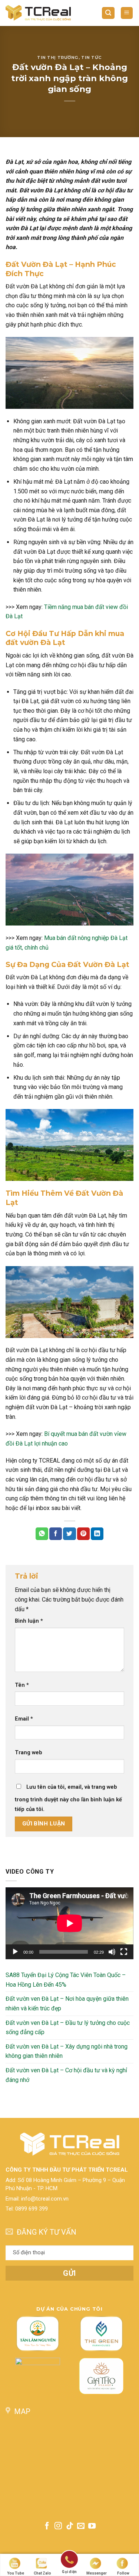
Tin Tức (92, 57)
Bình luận (29, 1621)
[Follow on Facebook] (47, 2526)
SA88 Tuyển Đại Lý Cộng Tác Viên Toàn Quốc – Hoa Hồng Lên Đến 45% (66, 1980)
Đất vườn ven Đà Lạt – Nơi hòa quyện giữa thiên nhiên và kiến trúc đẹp (67, 2004)
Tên (22, 1685)
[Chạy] (15, 1952)
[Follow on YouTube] (92, 2526)
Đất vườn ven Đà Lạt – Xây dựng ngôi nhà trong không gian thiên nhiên (67, 2051)
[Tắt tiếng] (112, 1952)
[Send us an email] (81, 2526)
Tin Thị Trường (58, 57)
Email (24, 1719)
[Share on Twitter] (69, 1534)
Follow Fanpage (123, 2574)
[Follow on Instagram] (58, 2526)
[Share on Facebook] (56, 1534)
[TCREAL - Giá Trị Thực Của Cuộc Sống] (38, 13)
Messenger (97, 2573)
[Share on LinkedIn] (97, 1534)
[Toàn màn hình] (124, 1952)
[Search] (108, 13)
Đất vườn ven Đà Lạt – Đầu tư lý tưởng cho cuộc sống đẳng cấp (68, 2027)
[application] (69, 1923)
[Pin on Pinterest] (83, 1534)
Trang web (29, 1753)
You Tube (16, 2573)
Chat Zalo (42, 2573)
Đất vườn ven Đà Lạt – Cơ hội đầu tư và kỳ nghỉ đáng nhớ (66, 2075)
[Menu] (127, 13)
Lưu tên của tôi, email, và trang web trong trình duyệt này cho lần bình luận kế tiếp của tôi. (68, 1798)
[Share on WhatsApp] (42, 1534)
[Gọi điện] (69, 2561)
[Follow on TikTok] (69, 2526)
